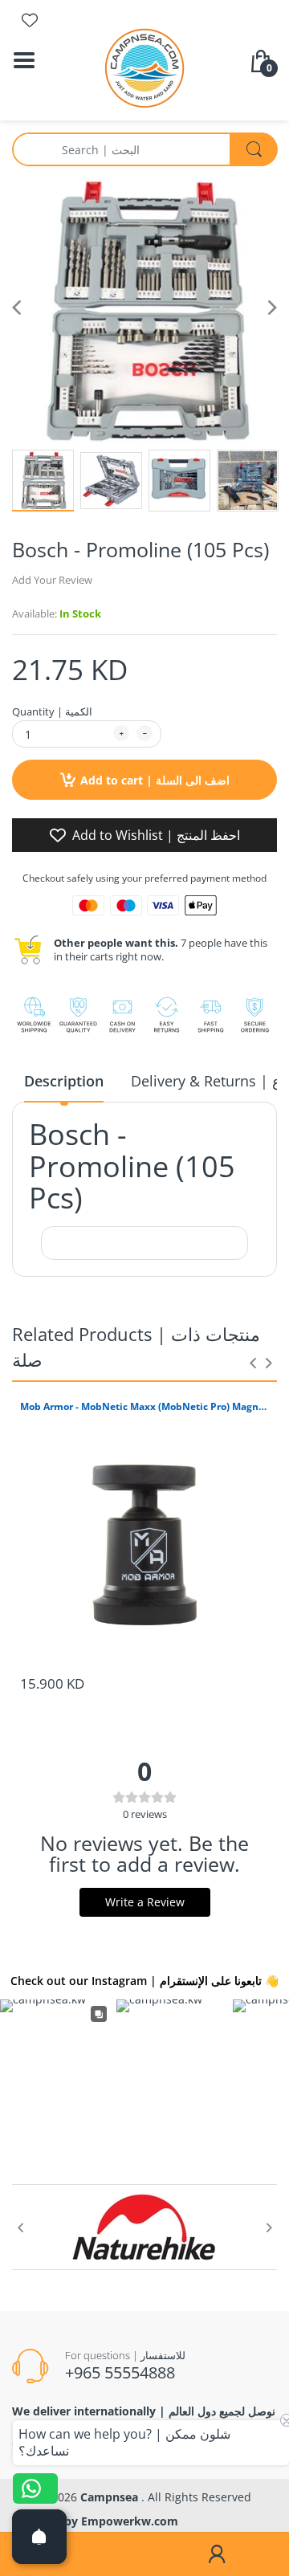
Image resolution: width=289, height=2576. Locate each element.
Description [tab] (64, 1081)
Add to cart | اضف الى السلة (155, 780)
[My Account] (217, 2554)
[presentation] (253, 1363)
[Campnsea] (144, 67)
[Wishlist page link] (30, 20)
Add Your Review (52, 580)
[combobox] (144, 149)
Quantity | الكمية (52, 711)
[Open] (39, 2537)
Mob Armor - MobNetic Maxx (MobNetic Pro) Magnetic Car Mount (144, 1407)
